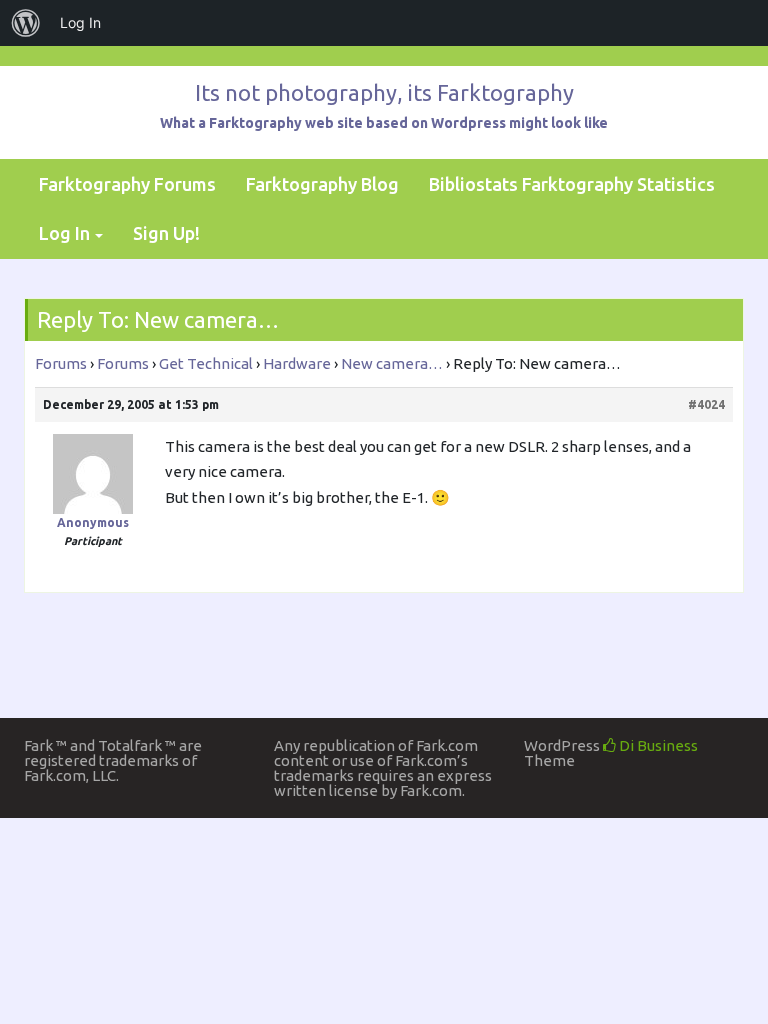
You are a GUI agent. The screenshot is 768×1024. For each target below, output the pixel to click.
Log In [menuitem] (80, 22)
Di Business (657, 745)
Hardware (297, 363)
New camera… (392, 363)
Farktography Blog (322, 184)
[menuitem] (26, 23)
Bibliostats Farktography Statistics (572, 184)
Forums (61, 363)
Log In (64, 233)
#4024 (706, 404)
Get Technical (206, 363)
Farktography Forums (127, 184)
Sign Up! (166, 233)
